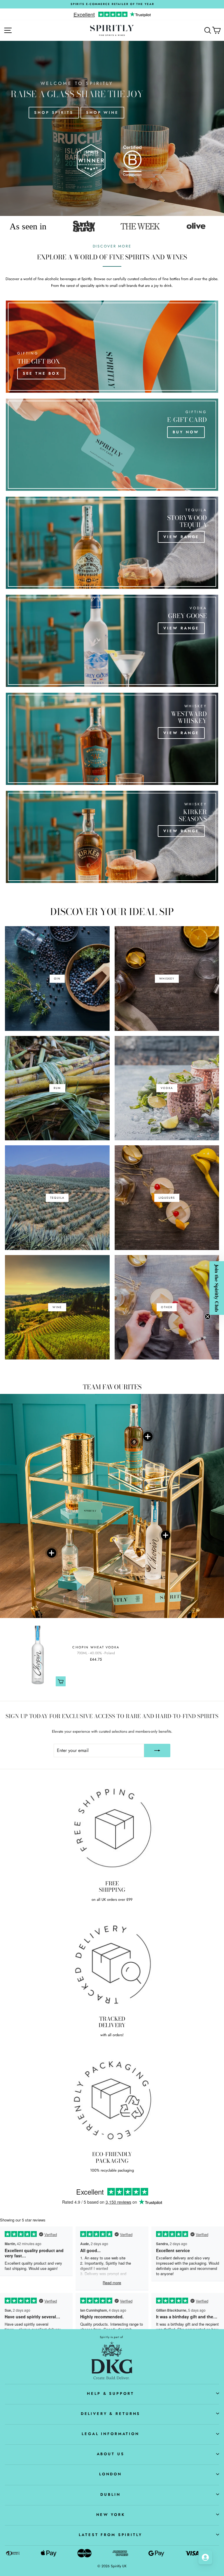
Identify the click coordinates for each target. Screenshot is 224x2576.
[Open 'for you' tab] (205, 2557)
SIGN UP (156, 1328)
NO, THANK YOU (156, 1339)
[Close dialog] (192, 1236)
